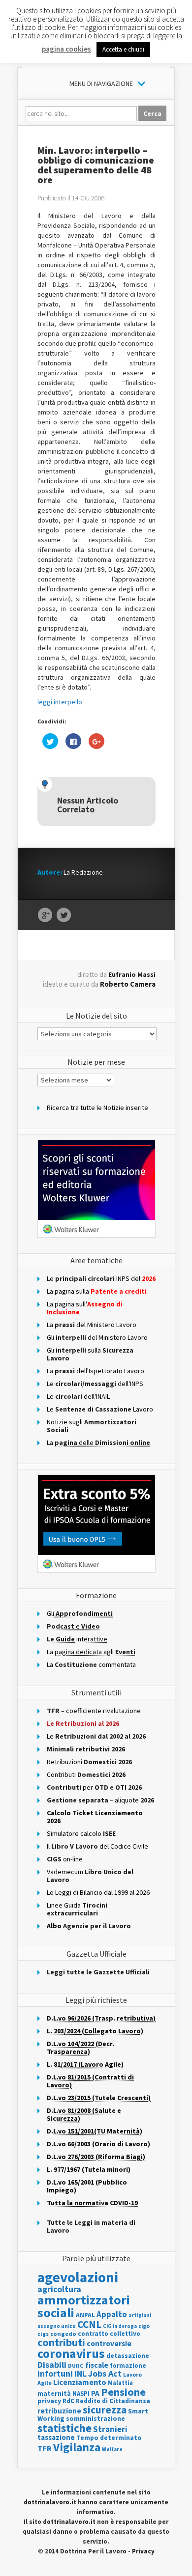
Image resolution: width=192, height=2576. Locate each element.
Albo (89, 1926)
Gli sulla (90, 1354)
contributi (61, 2342)
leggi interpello (60, 702)
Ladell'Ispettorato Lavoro (96, 1371)
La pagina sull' (85, 1308)
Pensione (123, 2392)
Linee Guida (77, 1909)
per (94, 1787)
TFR (45, 2448)
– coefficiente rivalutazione (94, 1711)
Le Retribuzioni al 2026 (83, 1723)
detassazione (128, 2356)
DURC (76, 2366)
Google (45, 915)
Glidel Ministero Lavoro (97, 1337)
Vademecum (90, 1876)
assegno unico (57, 2326)
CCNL (89, 2324)
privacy (49, 2401)
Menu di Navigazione (101, 83)
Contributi (86, 1774)
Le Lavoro (100, 1409)
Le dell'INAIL (78, 1396)
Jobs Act (105, 2373)
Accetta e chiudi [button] (123, 49)
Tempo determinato (109, 2438)
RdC (68, 2401)
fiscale (97, 2365)
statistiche (64, 2428)
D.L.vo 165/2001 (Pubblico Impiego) (87, 2186)
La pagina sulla (97, 1291)
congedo (63, 2334)
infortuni (55, 2374)
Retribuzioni (89, 1762)
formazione (128, 2366)
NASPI (81, 2394)
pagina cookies (66, 49)
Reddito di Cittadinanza (113, 2401)
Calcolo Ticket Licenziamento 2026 (95, 1817)
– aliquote (100, 1800)
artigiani (140, 2315)
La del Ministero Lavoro (92, 1325)
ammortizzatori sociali (84, 2306)
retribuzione (59, 2411)
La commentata (91, 1664)
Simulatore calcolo (81, 1833)
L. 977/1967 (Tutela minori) (89, 2169)
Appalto (112, 2314)
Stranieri (110, 2429)
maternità (54, 2394)
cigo (144, 2326)
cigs (43, 2334)
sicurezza (105, 2410)
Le (96, 1736)
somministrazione (96, 2418)
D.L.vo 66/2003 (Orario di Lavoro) (98, 2144)
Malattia (120, 2383)
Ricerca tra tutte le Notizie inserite (97, 1108)
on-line (65, 1859)
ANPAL (85, 2315)
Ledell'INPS (95, 1384)
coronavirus (71, 2354)
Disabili (52, 2365)
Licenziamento (80, 2382)
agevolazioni (78, 2277)
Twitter (64, 915)
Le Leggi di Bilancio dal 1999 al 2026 (98, 1892)
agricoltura (59, 2289)
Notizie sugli (92, 1426)
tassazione (56, 2437)
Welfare (112, 2449)
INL (80, 2373)
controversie (109, 2343)
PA (95, 2393)
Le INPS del (101, 1278)
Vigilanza (77, 2447)
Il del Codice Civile (97, 1846)
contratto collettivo (109, 2334)
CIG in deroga (120, 2326)
